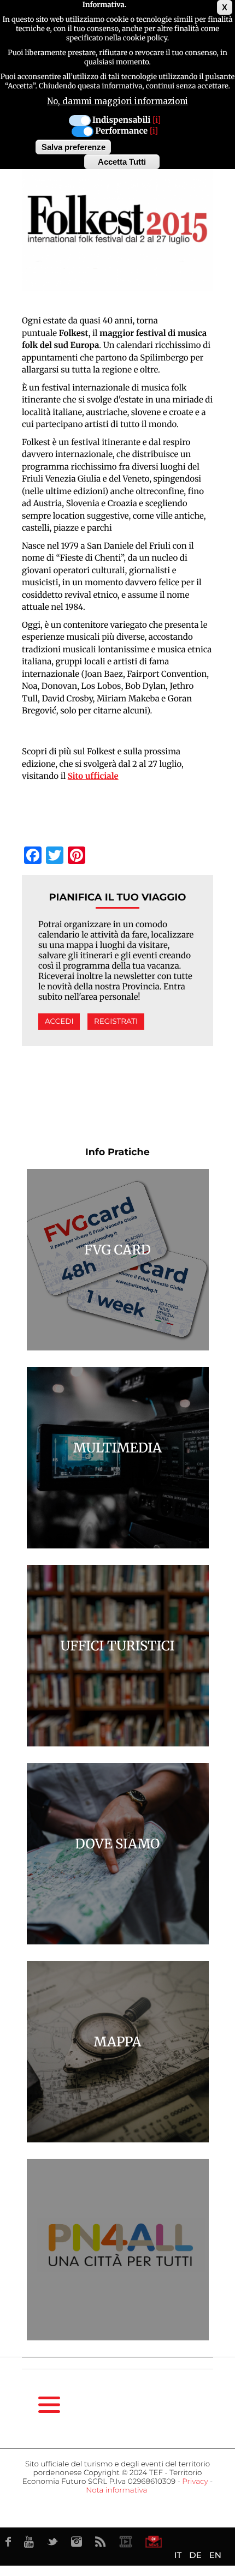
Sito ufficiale (93, 776)
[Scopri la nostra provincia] (126, 2542)
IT (178, 2555)
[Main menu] (49, 2405)
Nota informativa (116, 2490)
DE (195, 2555)
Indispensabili (121, 120)
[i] (157, 120)
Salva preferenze (74, 147)
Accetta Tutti (122, 162)
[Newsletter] (154, 2542)
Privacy (195, 2482)
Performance (121, 131)
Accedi (59, 1022)
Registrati (116, 1022)
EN (215, 2555)
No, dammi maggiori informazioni (117, 101)
